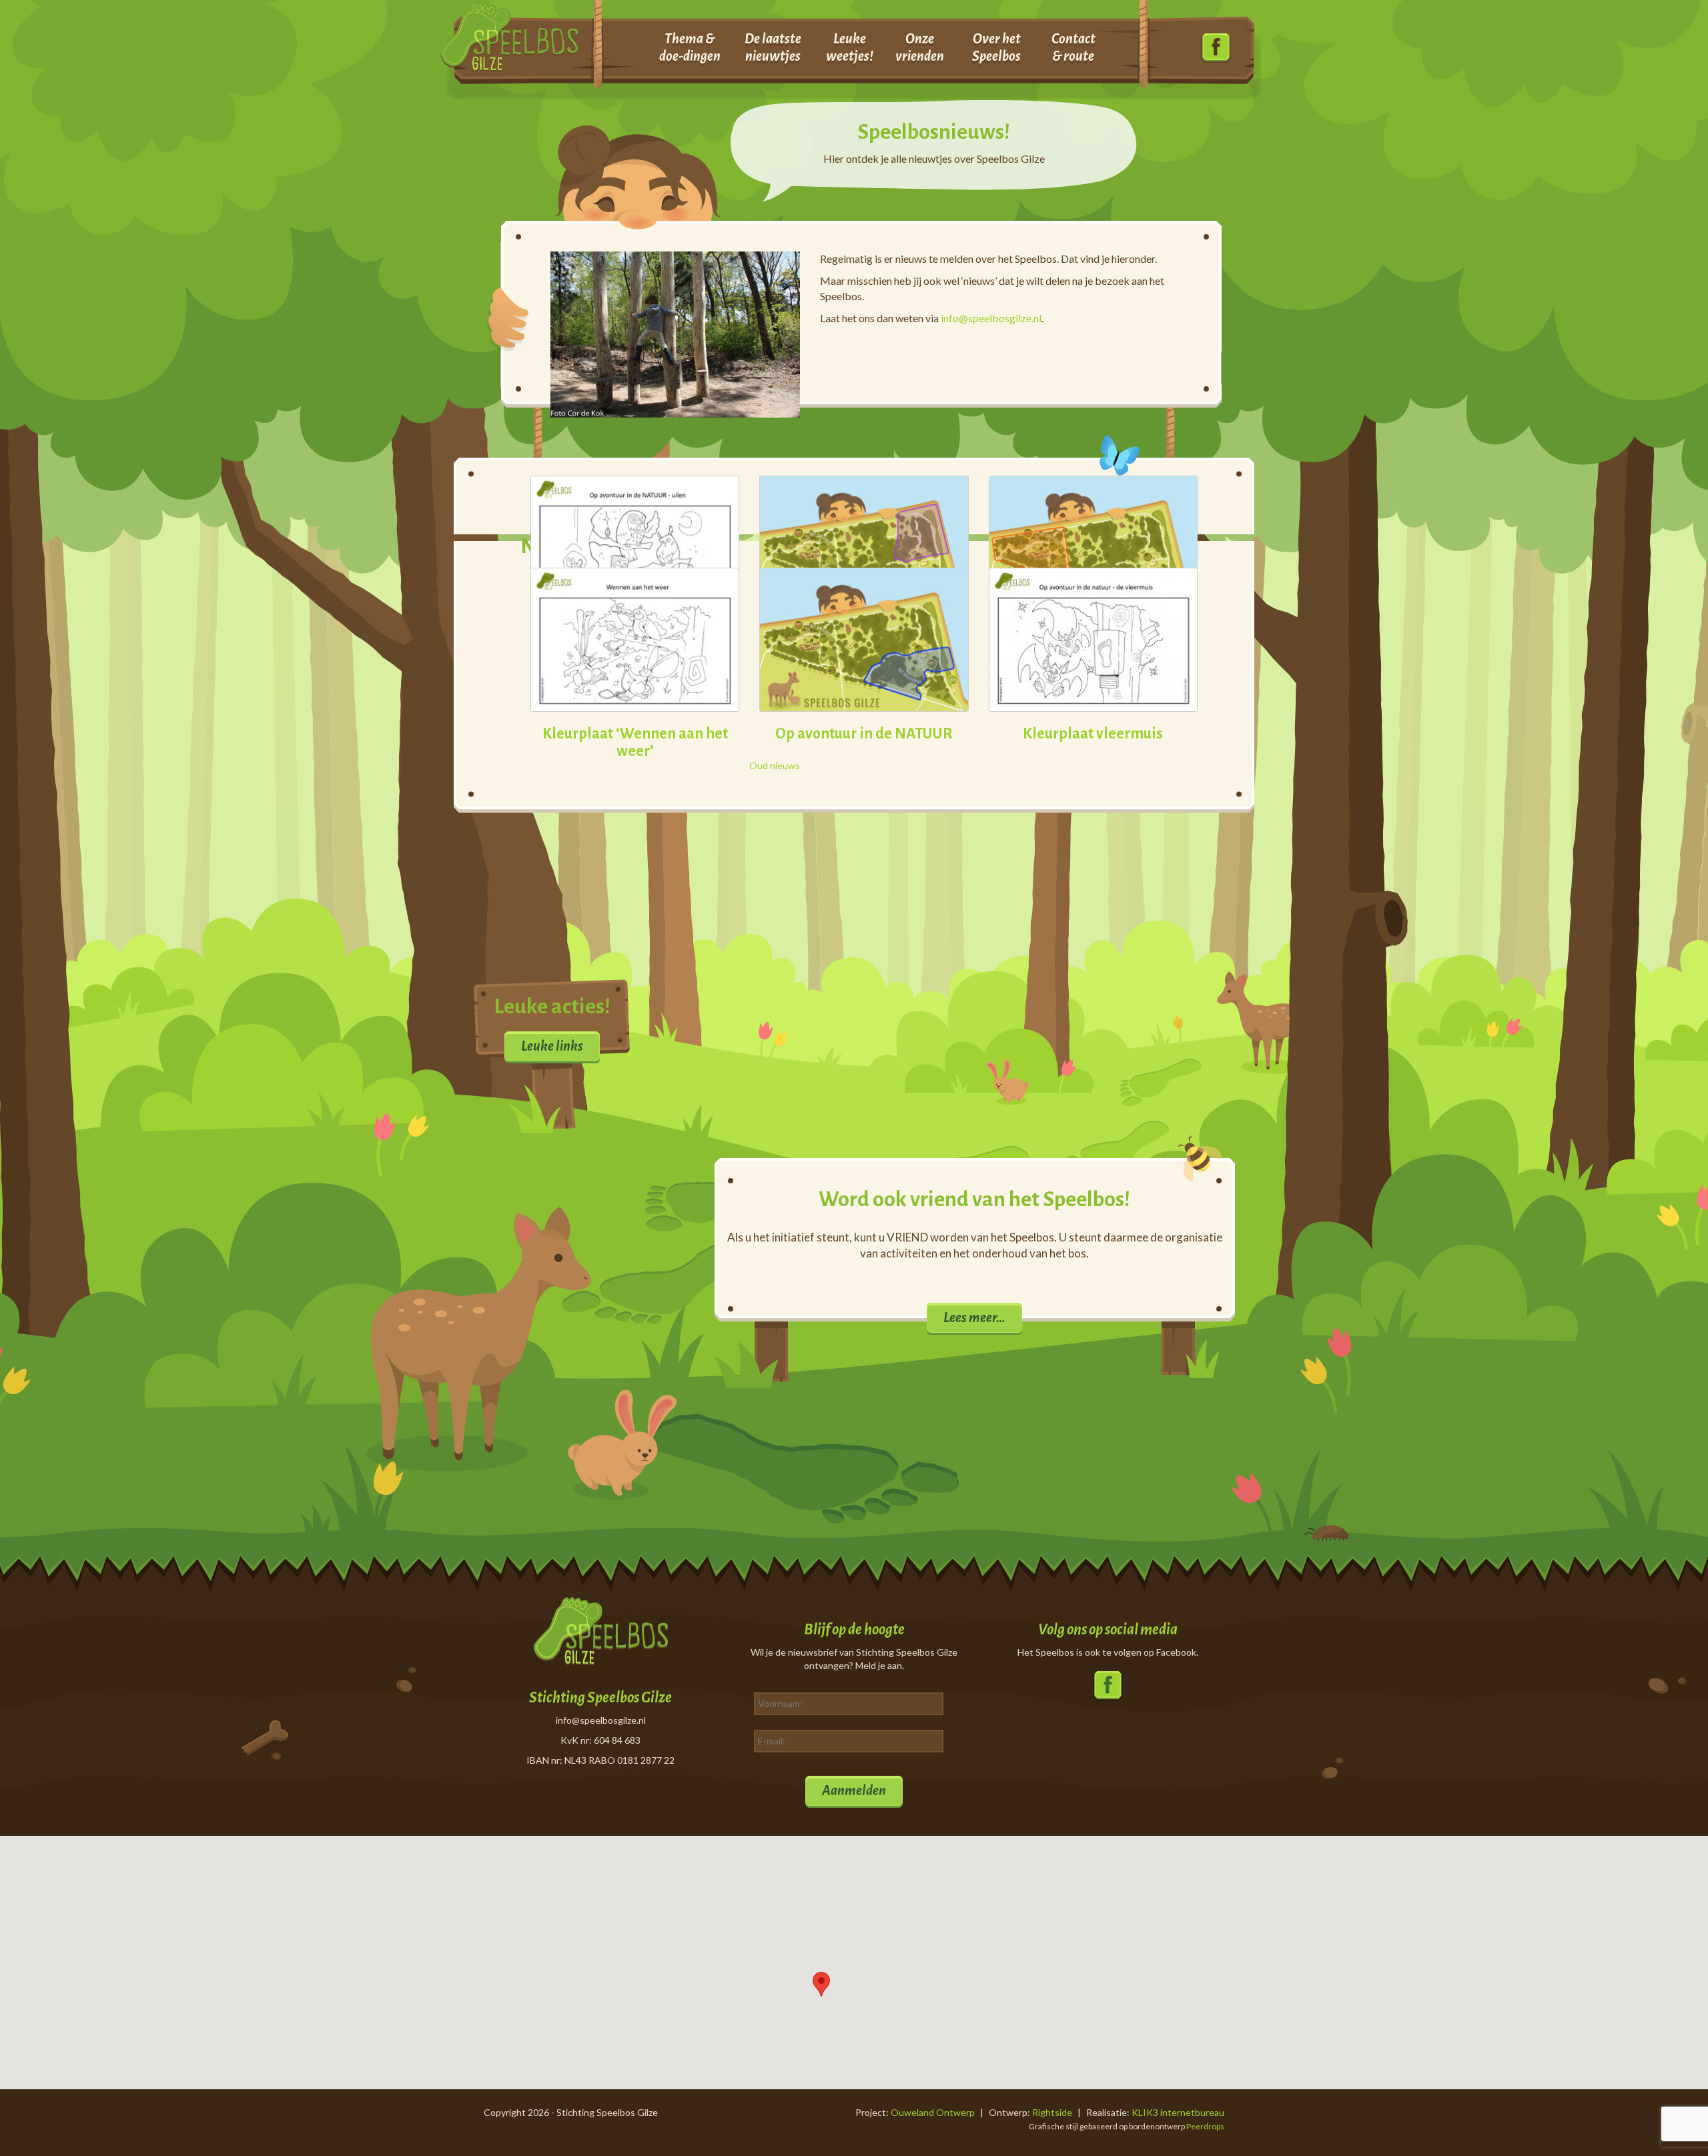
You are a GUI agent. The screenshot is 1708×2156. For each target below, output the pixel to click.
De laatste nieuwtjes (773, 47)
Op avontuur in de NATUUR (864, 734)
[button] (821, 1984)
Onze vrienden (920, 47)
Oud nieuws (775, 765)
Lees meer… (974, 1317)
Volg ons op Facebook (1216, 48)
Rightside (1052, 2112)
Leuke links (552, 1046)
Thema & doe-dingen (690, 47)
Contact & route (1074, 47)
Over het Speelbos (996, 47)
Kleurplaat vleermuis (1093, 734)
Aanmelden (854, 1790)
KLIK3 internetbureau (1178, 2112)
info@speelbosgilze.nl (991, 318)
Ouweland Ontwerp (933, 2112)
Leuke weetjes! (850, 47)
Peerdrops (1205, 2126)
